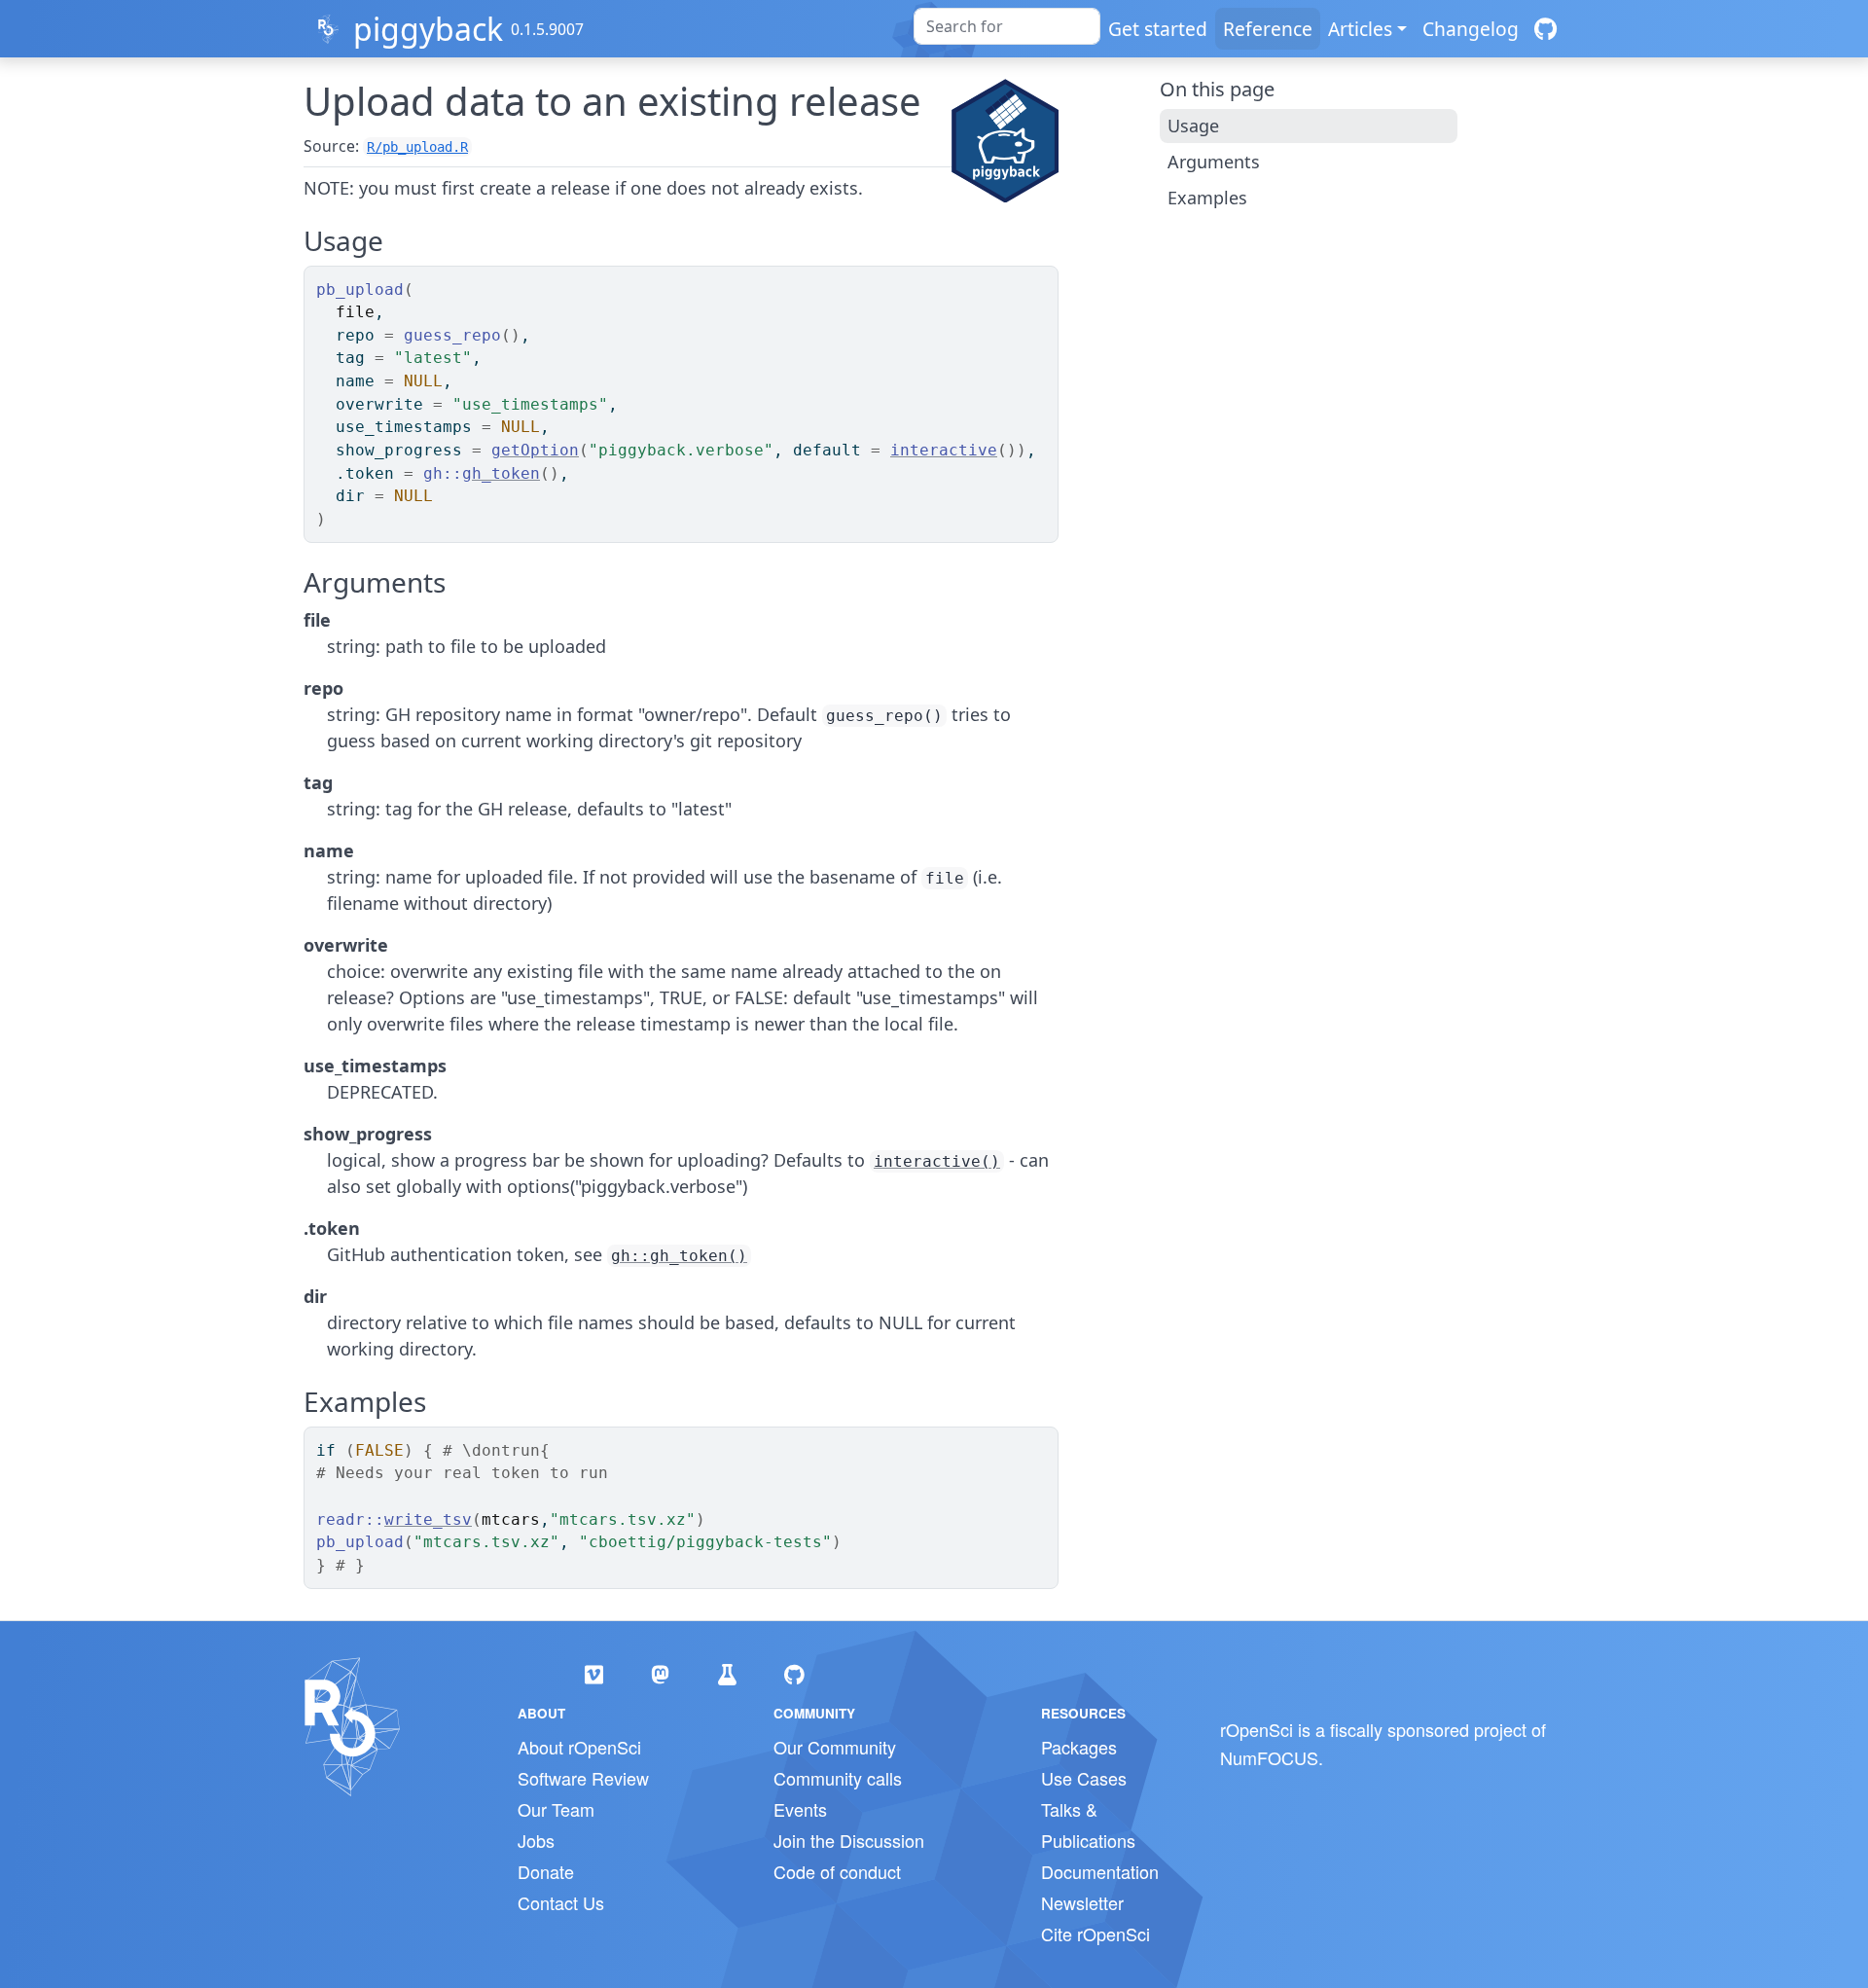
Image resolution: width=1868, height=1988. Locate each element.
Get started (1158, 29)
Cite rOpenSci (1096, 1934)
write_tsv (428, 1519)
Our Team (556, 1809)
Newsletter (1082, 1902)
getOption (535, 450)
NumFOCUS (1269, 1757)
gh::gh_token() (679, 1256)
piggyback (428, 29)
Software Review (583, 1778)
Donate (546, 1871)
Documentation (1100, 1871)
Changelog (1471, 29)
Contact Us (561, 1902)
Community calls (838, 1778)
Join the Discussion (849, 1840)
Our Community (835, 1747)
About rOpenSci (579, 1747)
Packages (1079, 1747)
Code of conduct (837, 1871)
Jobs (536, 1840)
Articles (1360, 29)
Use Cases (1084, 1778)
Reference (1268, 29)
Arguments (1214, 162)
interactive (944, 450)
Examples (1207, 198)
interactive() (937, 1161)
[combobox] (1007, 26)
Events (800, 1809)
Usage (1193, 126)
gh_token (501, 473)
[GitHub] (1545, 29)
